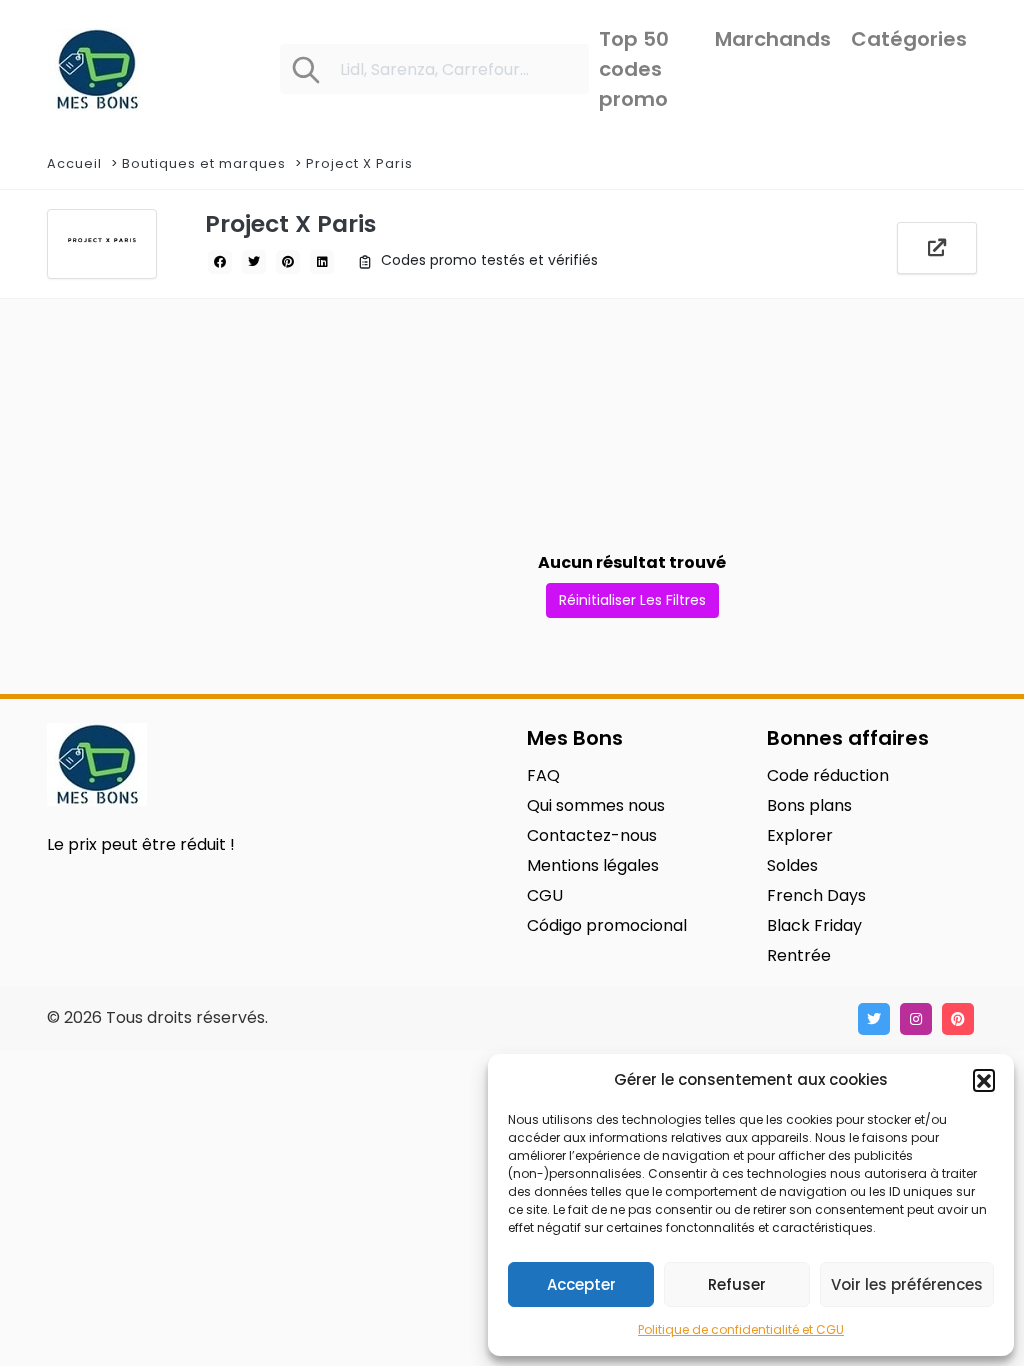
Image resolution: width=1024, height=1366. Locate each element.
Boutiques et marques (204, 163)
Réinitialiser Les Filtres (632, 600)
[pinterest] (288, 262)
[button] (984, 1080)
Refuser (737, 1284)
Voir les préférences (907, 1284)
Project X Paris (359, 163)
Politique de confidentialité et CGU (741, 1329)
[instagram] (916, 1019)
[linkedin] (322, 262)
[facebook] (220, 262)
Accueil (74, 163)
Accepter (581, 1284)
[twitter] (254, 262)
